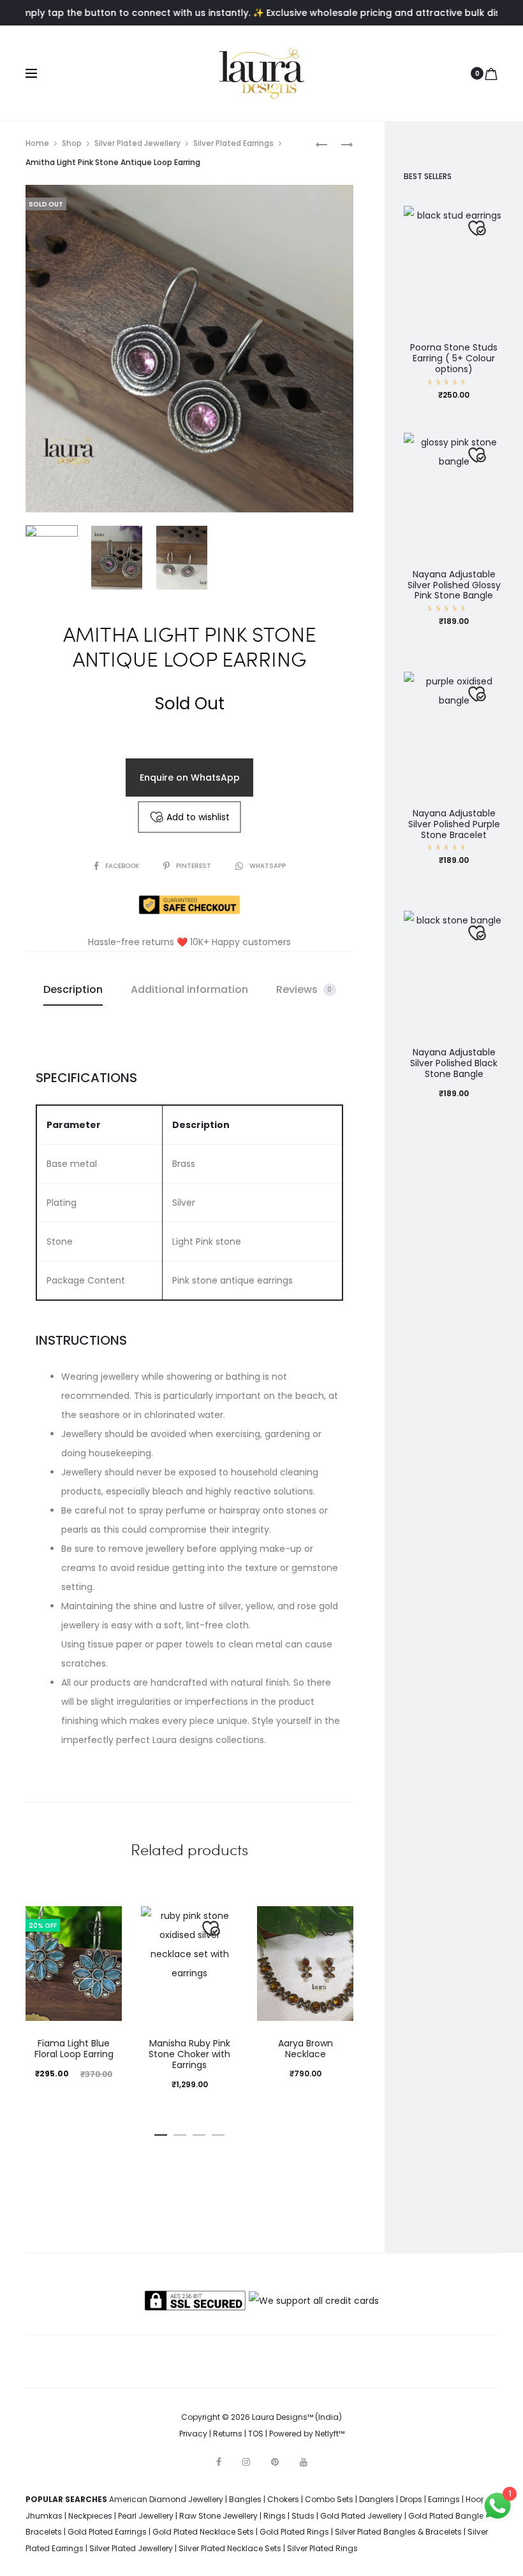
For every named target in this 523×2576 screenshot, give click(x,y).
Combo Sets (329, 2499)
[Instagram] (246, 2462)
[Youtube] (304, 2462)
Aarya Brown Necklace (306, 2049)
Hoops (478, 2499)
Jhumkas (44, 2516)
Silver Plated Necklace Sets (230, 2548)
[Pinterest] (275, 2462)
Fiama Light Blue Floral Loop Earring (74, 2049)
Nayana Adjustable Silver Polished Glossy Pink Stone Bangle (454, 585)
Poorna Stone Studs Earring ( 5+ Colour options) (454, 358)
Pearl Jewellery (146, 2516)
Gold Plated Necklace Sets (203, 2532)
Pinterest (195, 866)
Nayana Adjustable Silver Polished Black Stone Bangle (454, 1063)
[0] (491, 73)
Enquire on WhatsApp (190, 778)
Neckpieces (90, 2516)
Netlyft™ (330, 2434)
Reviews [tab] (304, 989)
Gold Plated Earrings (107, 2532)
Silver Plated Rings (322, 2548)
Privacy (193, 2434)
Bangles (245, 2499)
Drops (411, 2499)
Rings (275, 2516)
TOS (256, 2434)
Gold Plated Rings (294, 2532)
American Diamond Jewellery (166, 2499)
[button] (161, 2132)
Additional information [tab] (189, 989)
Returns (228, 2434)
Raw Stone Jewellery (218, 2516)
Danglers (377, 2499)
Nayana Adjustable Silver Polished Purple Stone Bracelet (454, 824)
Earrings (444, 2499)
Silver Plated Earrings (233, 143)
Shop (72, 143)
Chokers (283, 2499)
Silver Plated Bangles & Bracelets (398, 2532)
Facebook (123, 866)
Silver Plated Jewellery (137, 143)
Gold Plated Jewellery (361, 2516)
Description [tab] (73, 989)
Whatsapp (268, 866)
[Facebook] (219, 2462)
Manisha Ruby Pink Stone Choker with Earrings (189, 2054)
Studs (303, 2516)
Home (37, 143)
